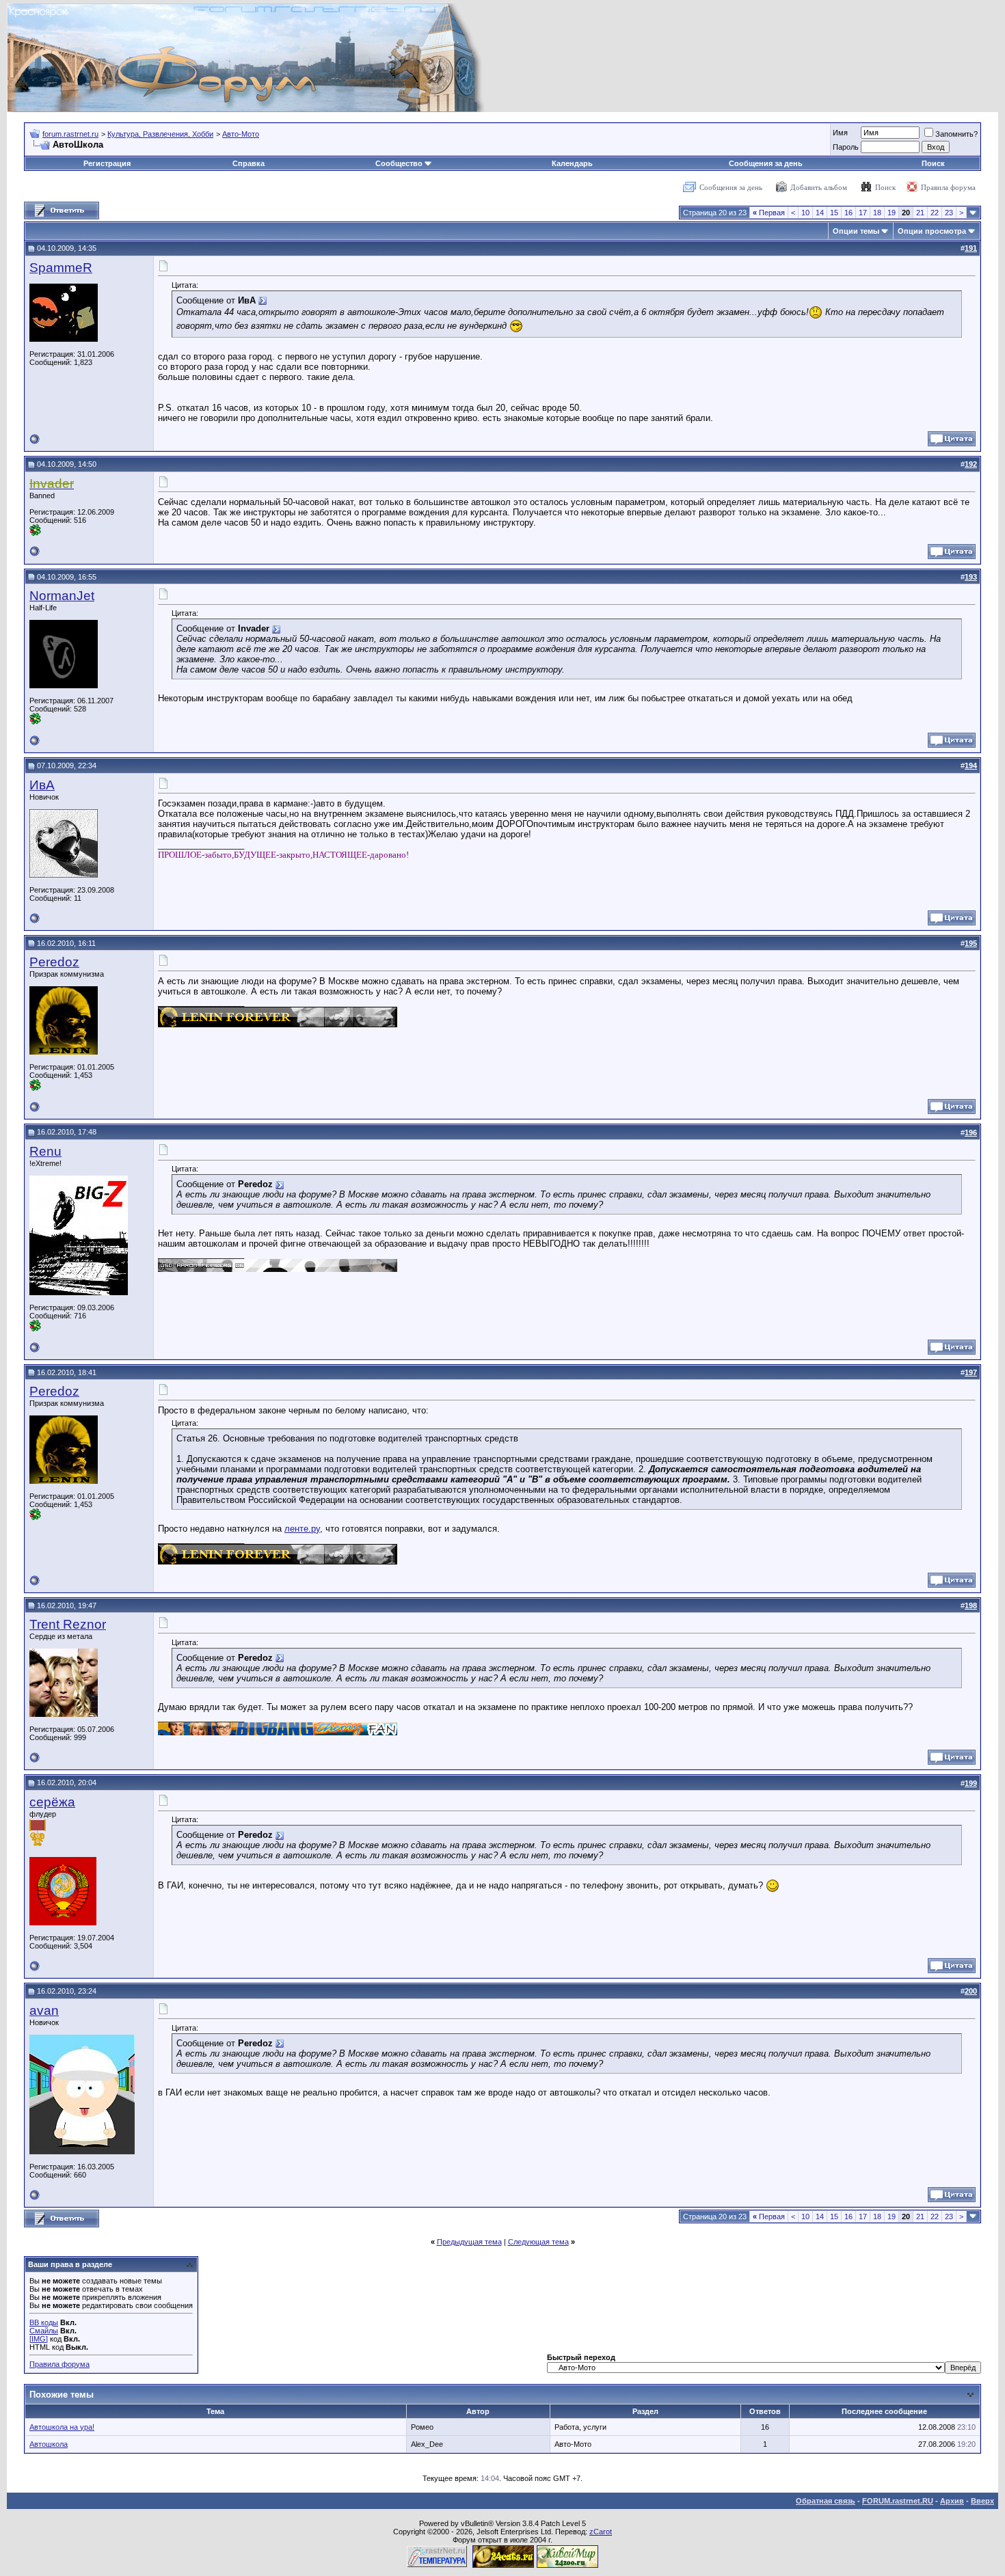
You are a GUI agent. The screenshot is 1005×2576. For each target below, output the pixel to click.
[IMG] (39, 2339)
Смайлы (44, 2331)
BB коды (44, 2322)
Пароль (846, 147)
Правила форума (948, 187)
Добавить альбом (819, 187)
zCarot (601, 2532)
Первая (769, 213)
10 (805, 213)
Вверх (982, 2501)
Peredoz (54, 962)
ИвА (42, 785)
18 (877, 213)
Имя (840, 133)
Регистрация (107, 163)
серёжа (52, 1802)
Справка (249, 163)
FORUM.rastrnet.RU (898, 2501)
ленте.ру (302, 1529)
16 (848, 213)
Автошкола (49, 2444)
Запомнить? (956, 134)
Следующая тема (538, 2242)
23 (949, 213)
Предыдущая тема (469, 2242)
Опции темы (856, 231)
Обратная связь (826, 2501)
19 (892, 213)
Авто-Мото (241, 134)
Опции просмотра (932, 231)
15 (834, 213)
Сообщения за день (766, 163)
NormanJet (62, 596)
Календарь (572, 163)
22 (935, 213)
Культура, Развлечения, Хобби (160, 134)
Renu (45, 1151)
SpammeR (61, 268)
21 (920, 213)
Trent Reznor (68, 1624)
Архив (952, 2501)
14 (820, 213)
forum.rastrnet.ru (70, 134)
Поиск (933, 163)
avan (44, 2010)
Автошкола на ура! (62, 2427)
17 (863, 213)
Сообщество (399, 163)
